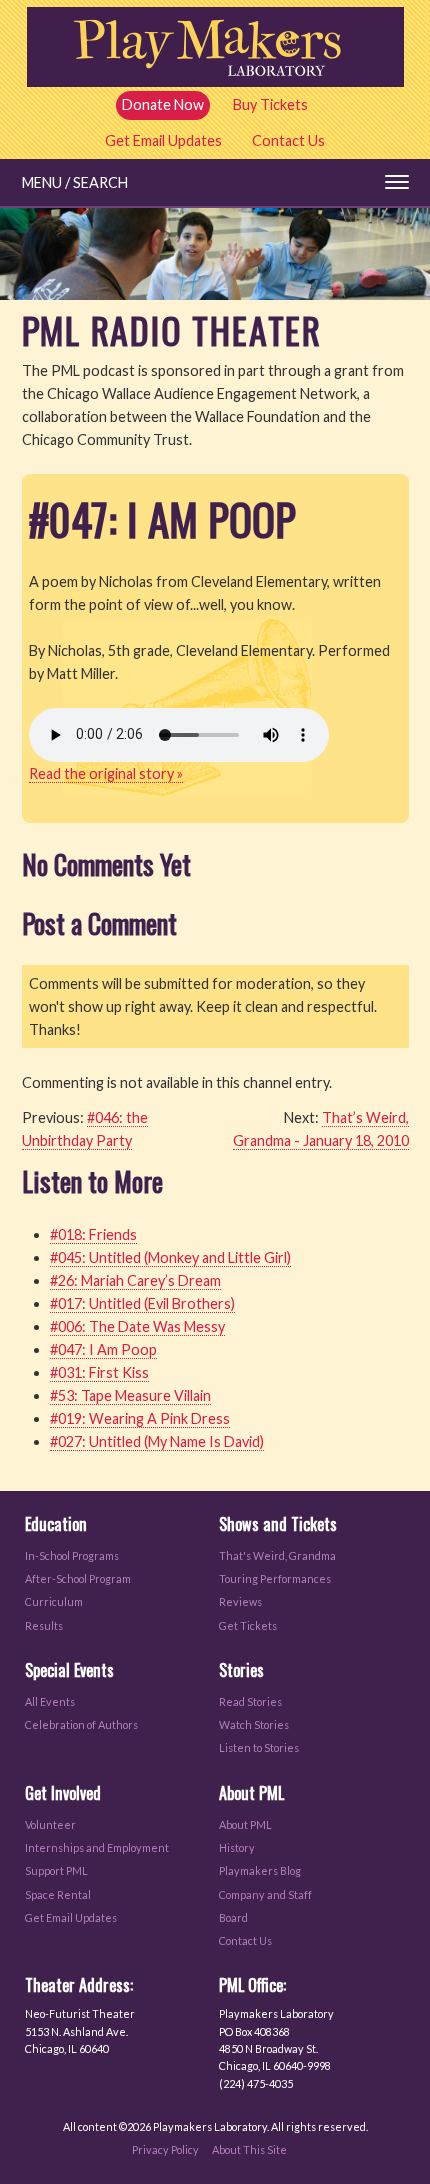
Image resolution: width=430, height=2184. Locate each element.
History (237, 1847)
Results (44, 1625)
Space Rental (58, 1894)
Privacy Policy (165, 2149)
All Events (50, 1701)
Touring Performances (275, 1578)
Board (233, 1917)
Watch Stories (254, 1724)
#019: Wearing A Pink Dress (140, 1418)
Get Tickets (248, 1625)
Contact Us (288, 140)
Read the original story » (106, 773)
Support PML (56, 1870)
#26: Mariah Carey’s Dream (135, 1280)
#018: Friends (93, 1234)
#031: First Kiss (99, 1372)
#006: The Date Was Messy (137, 1326)
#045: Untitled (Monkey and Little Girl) (170, 1257)
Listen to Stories (259, 1747)
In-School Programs (72, 1555)
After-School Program (78, 1578)
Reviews (240, 1601)
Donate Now (163, 104)
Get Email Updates (163, 140)
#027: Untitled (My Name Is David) (157, 1441)
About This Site (249, 2149)
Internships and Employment (97, 1847)
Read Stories (250, 1701)
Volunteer (50, 1824)
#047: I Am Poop (103, 1349)
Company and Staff (265, 1894)
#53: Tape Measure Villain (130, 1395)
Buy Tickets (270, 104)
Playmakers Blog (260, 1870)
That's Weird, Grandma (277, 1555)
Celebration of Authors (81, 1724)
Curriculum (54, 1601)
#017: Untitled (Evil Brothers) (142, 1303)
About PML (245, 1824)
